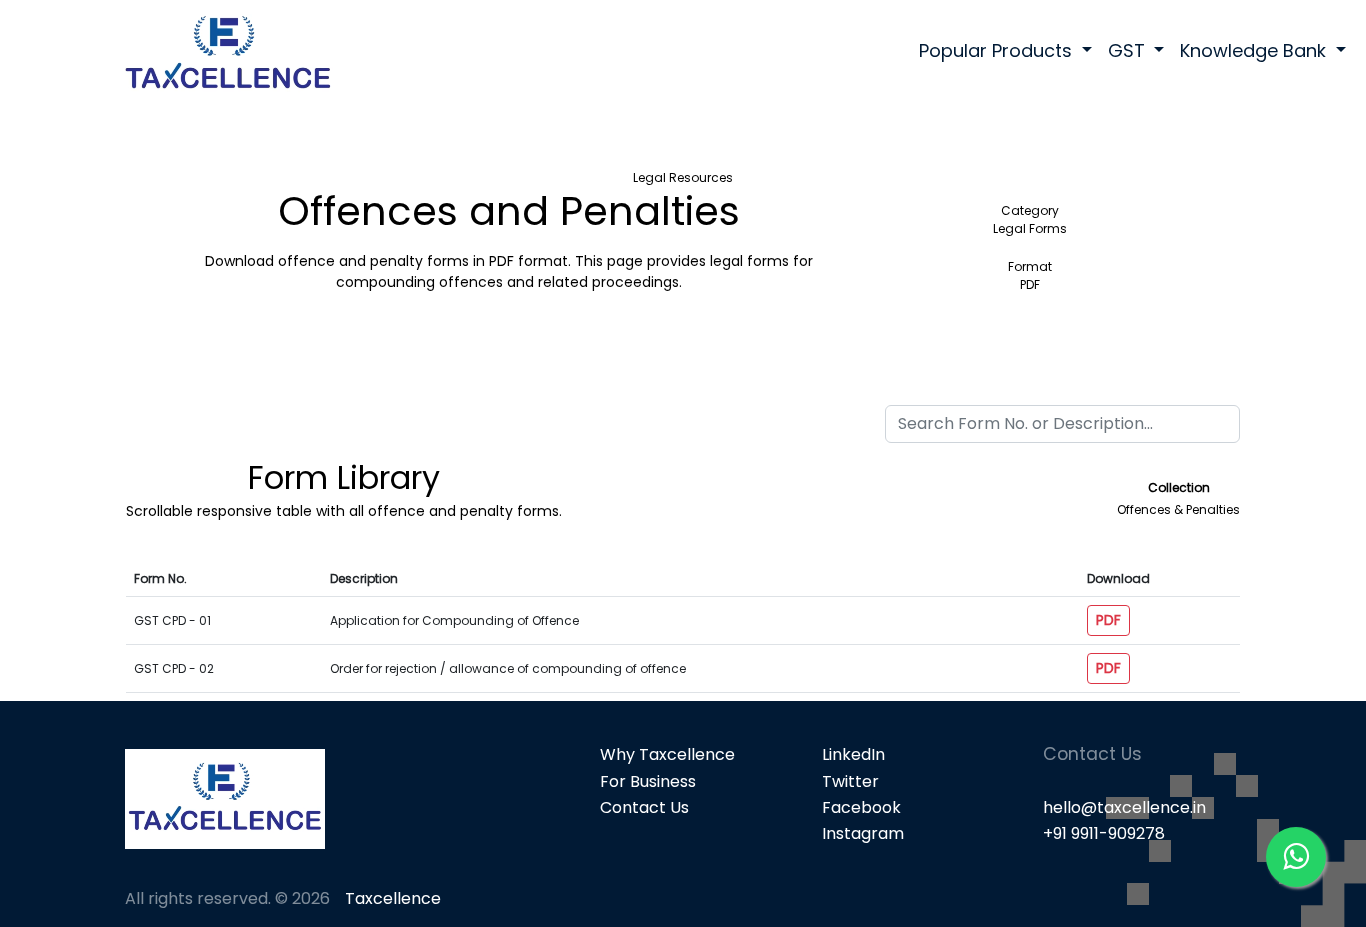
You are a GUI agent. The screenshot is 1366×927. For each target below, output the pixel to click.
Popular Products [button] (998, 50)
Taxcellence (393, 898)
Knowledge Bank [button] (1255, 50)
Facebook (861, 807)
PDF (1108, 620)
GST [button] (1129, 50)
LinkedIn (853, 754)
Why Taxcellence (667, 754)
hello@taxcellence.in (1124, 807)
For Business (648, 781)
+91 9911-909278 (1104, 833)
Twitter (850, 781)
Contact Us (644, 807)
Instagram (863, 833)
